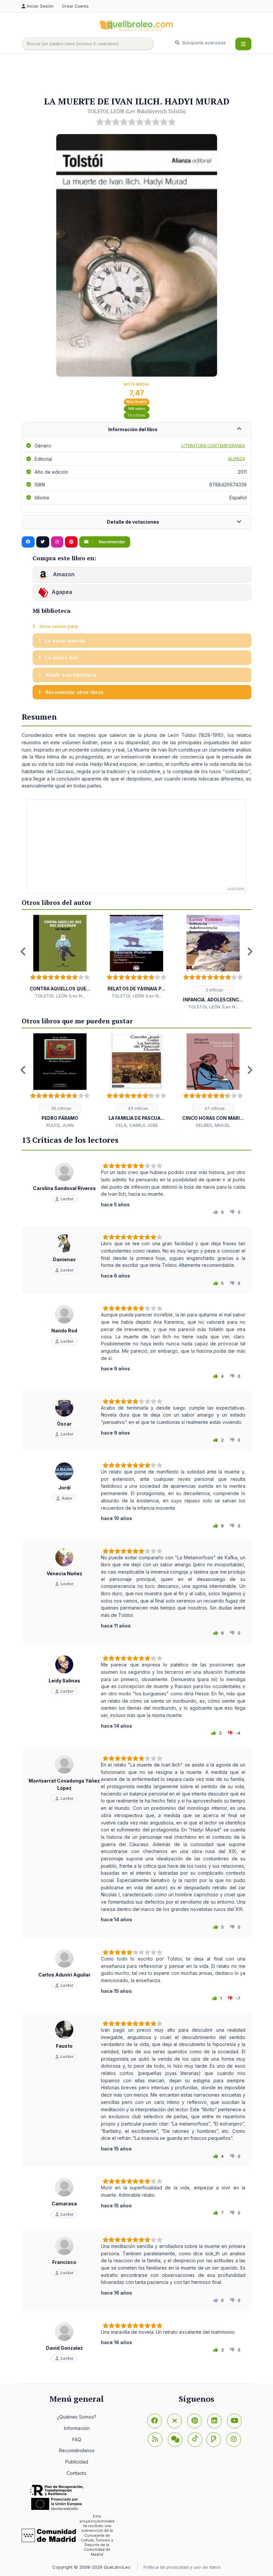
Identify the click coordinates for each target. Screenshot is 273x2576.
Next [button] (250, 951)
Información (77, 2428)
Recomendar (111, 542)
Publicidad (77, 2462)
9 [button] (176, 1017)
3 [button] (117, 1017)
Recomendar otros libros (74, 692)
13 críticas (136, 415)
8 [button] (166, 1017)
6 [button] (146, 1017)
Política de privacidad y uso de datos (182, 2567)
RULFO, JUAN (60, 1125)
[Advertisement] (143, 76)
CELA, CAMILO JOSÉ (137, 1125)
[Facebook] (154, 2421)
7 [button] (156, 1017)
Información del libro (133, 429)
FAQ (77, 2439)
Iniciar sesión (41, 6)
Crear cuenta (75, 6)
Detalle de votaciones (133, 522)
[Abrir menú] (243, 44)
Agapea (62, 592)
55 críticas (61, 1108)
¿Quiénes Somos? (77, 2417)
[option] (60, 957)
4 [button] (127, 1017)
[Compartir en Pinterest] (71, 542)
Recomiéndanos (77, 2450)
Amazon (63, 574)
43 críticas (137, 1108)
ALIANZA (237, 459)
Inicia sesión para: (58, 626)
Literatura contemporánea (213, 446)
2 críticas (214, 990)
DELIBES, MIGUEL (213, 1125)
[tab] (136, 430)
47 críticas (214, 1108)
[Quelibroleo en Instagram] (57, 542)
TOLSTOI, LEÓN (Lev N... (60, 996)
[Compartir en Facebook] (28, 542)
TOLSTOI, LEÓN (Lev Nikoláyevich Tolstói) (137, 111)
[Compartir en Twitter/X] (43, 542)
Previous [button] (23, 951)
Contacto (77, 2473)
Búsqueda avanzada (203, 43)
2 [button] (107, 1017)
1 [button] (97, 1017)
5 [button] (136, 1017)
